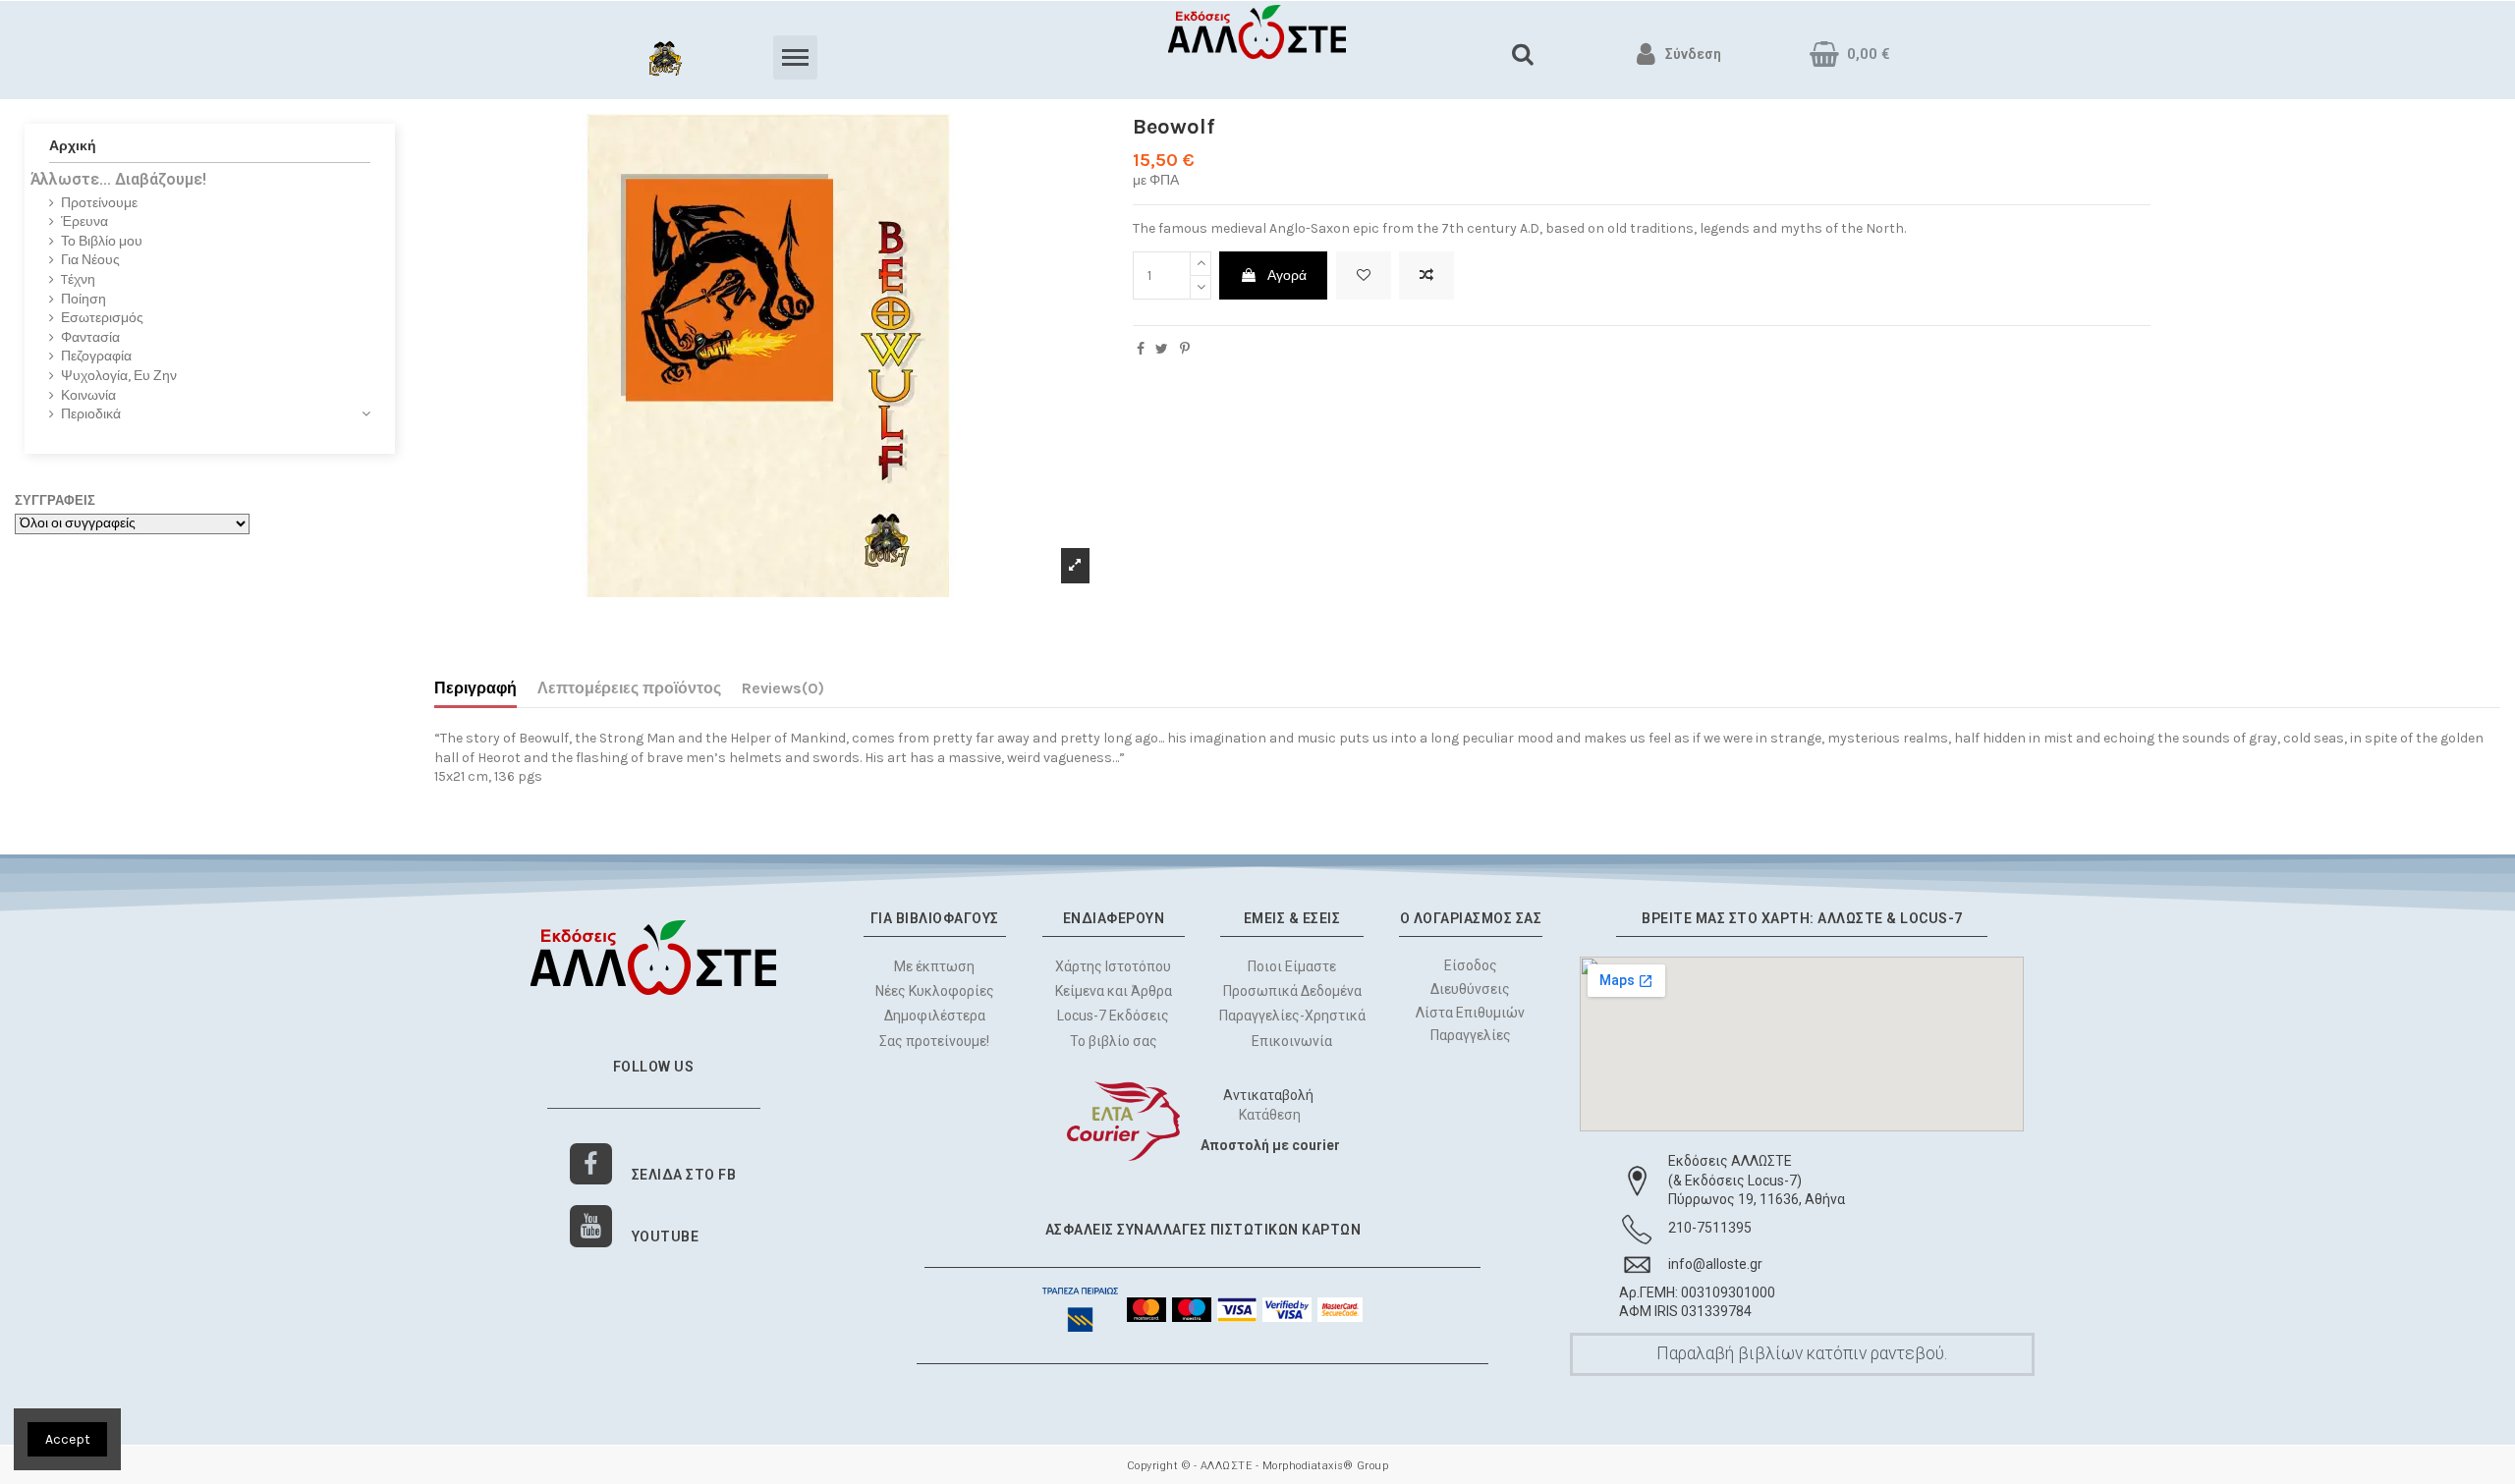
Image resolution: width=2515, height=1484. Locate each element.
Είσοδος (1471, 965)
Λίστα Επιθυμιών (1471, 1013)
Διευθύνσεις (1471, 989)
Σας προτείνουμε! (934, 1041)
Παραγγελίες (1471, 1035)
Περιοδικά (91, 414)
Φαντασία (90, 337)
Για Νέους (90, 260)
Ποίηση (84, 299)
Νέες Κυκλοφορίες (935, 991)
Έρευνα (84, 221)
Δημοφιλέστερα (935, 1016)
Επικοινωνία (1292, 1041)
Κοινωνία (88, 395)
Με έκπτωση (934, 966)
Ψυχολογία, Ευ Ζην (119, 376)
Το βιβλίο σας (1114, 1041)
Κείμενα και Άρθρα (1114, 991)
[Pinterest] (1185, 349)
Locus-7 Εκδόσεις (1113, 1016)
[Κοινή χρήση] (1141, 349)
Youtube (666, 1237)
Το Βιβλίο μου (102, 241)
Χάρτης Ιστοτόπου (1113, 966)
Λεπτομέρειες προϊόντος (629, 688)
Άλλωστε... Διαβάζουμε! (118, 179)
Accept (68, 1439)
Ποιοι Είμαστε (1292, 966)
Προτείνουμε (99, 203)
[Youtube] (591, 1226)
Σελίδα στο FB (684, 1175)
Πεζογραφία (96, 356)
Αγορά (1287, 275)
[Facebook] (591, 1164)
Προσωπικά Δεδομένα (1292, 991)
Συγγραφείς (55, 500)
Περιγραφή (475, 688)
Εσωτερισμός (102, 318)
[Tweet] (1162, 349)
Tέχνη (78, 279)
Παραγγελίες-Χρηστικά (1292, 1016)
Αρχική (73, 146)
